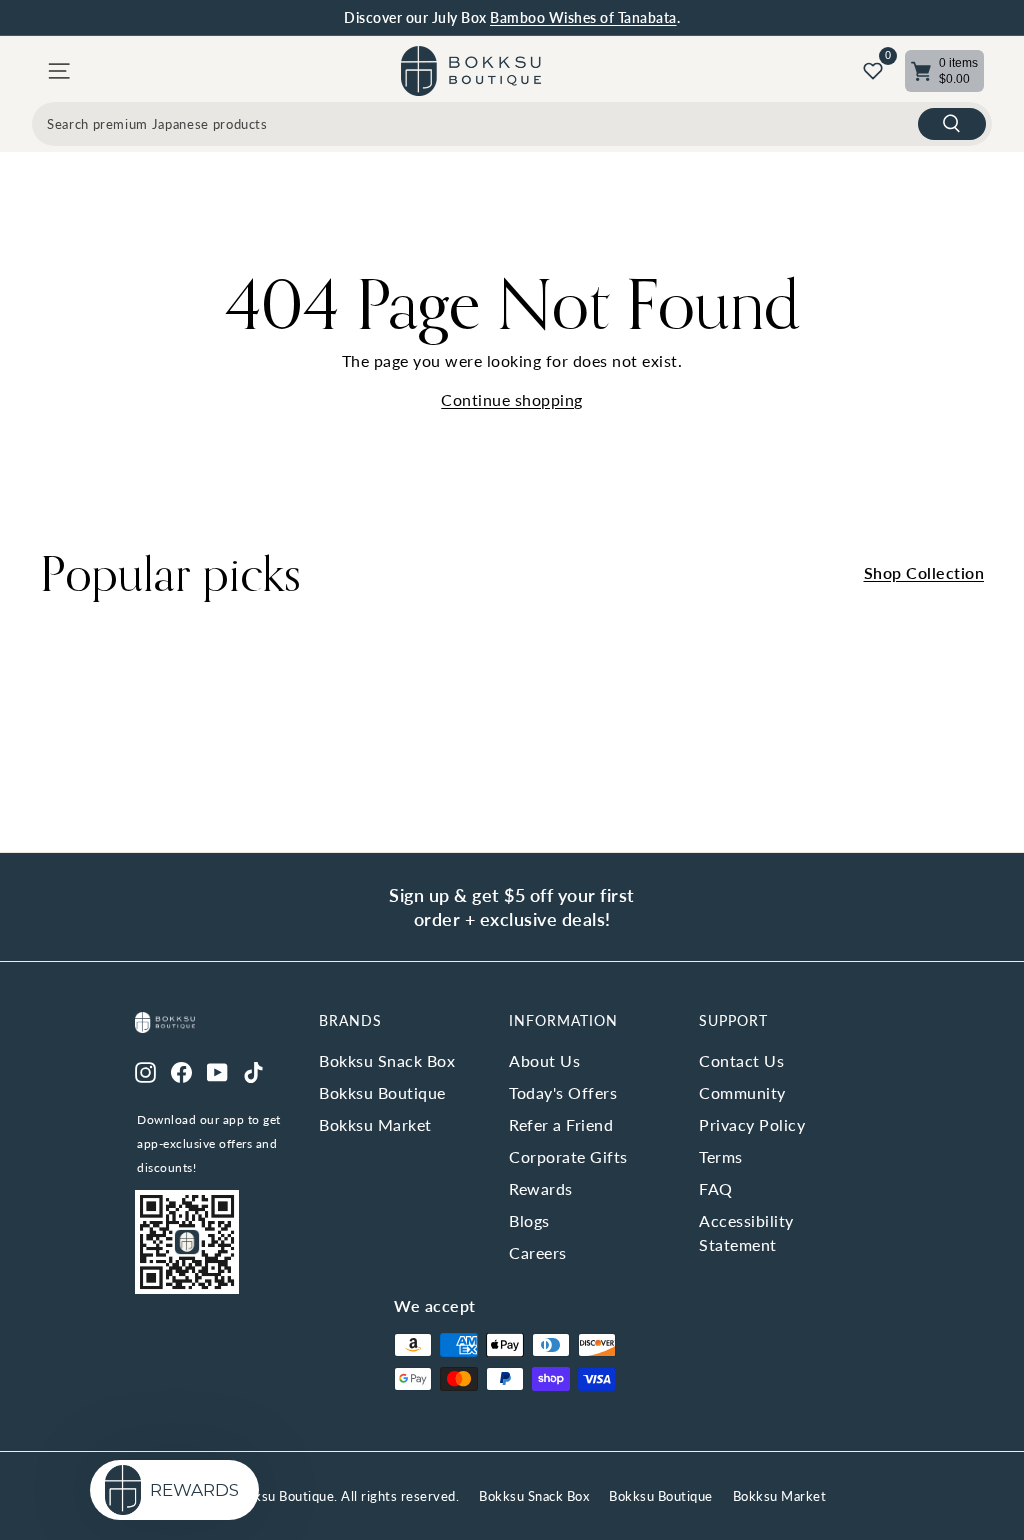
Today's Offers (563, 1092)
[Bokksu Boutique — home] (471, 71)
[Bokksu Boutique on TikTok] (253, 1071)
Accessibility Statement (746, 1232)
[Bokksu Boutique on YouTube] (217, 1071)
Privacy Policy (752, 1124)
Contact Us (741, 1060)
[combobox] (512, 124)
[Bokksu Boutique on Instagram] (145, 1071)
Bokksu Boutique (382, 1092)
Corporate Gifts (568, 1156)
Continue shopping (512, 399)
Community (742, 1092)
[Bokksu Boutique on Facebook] (181, 1071)
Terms (721, 1156)
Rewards (541, 1188)
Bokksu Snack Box (387, 1060)
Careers (538, 1252)
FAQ (716, 1188)
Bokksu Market (375, 1124)
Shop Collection (924, 572)
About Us (544, 1060)
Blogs (529, 1220)
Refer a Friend (561, 1124)
